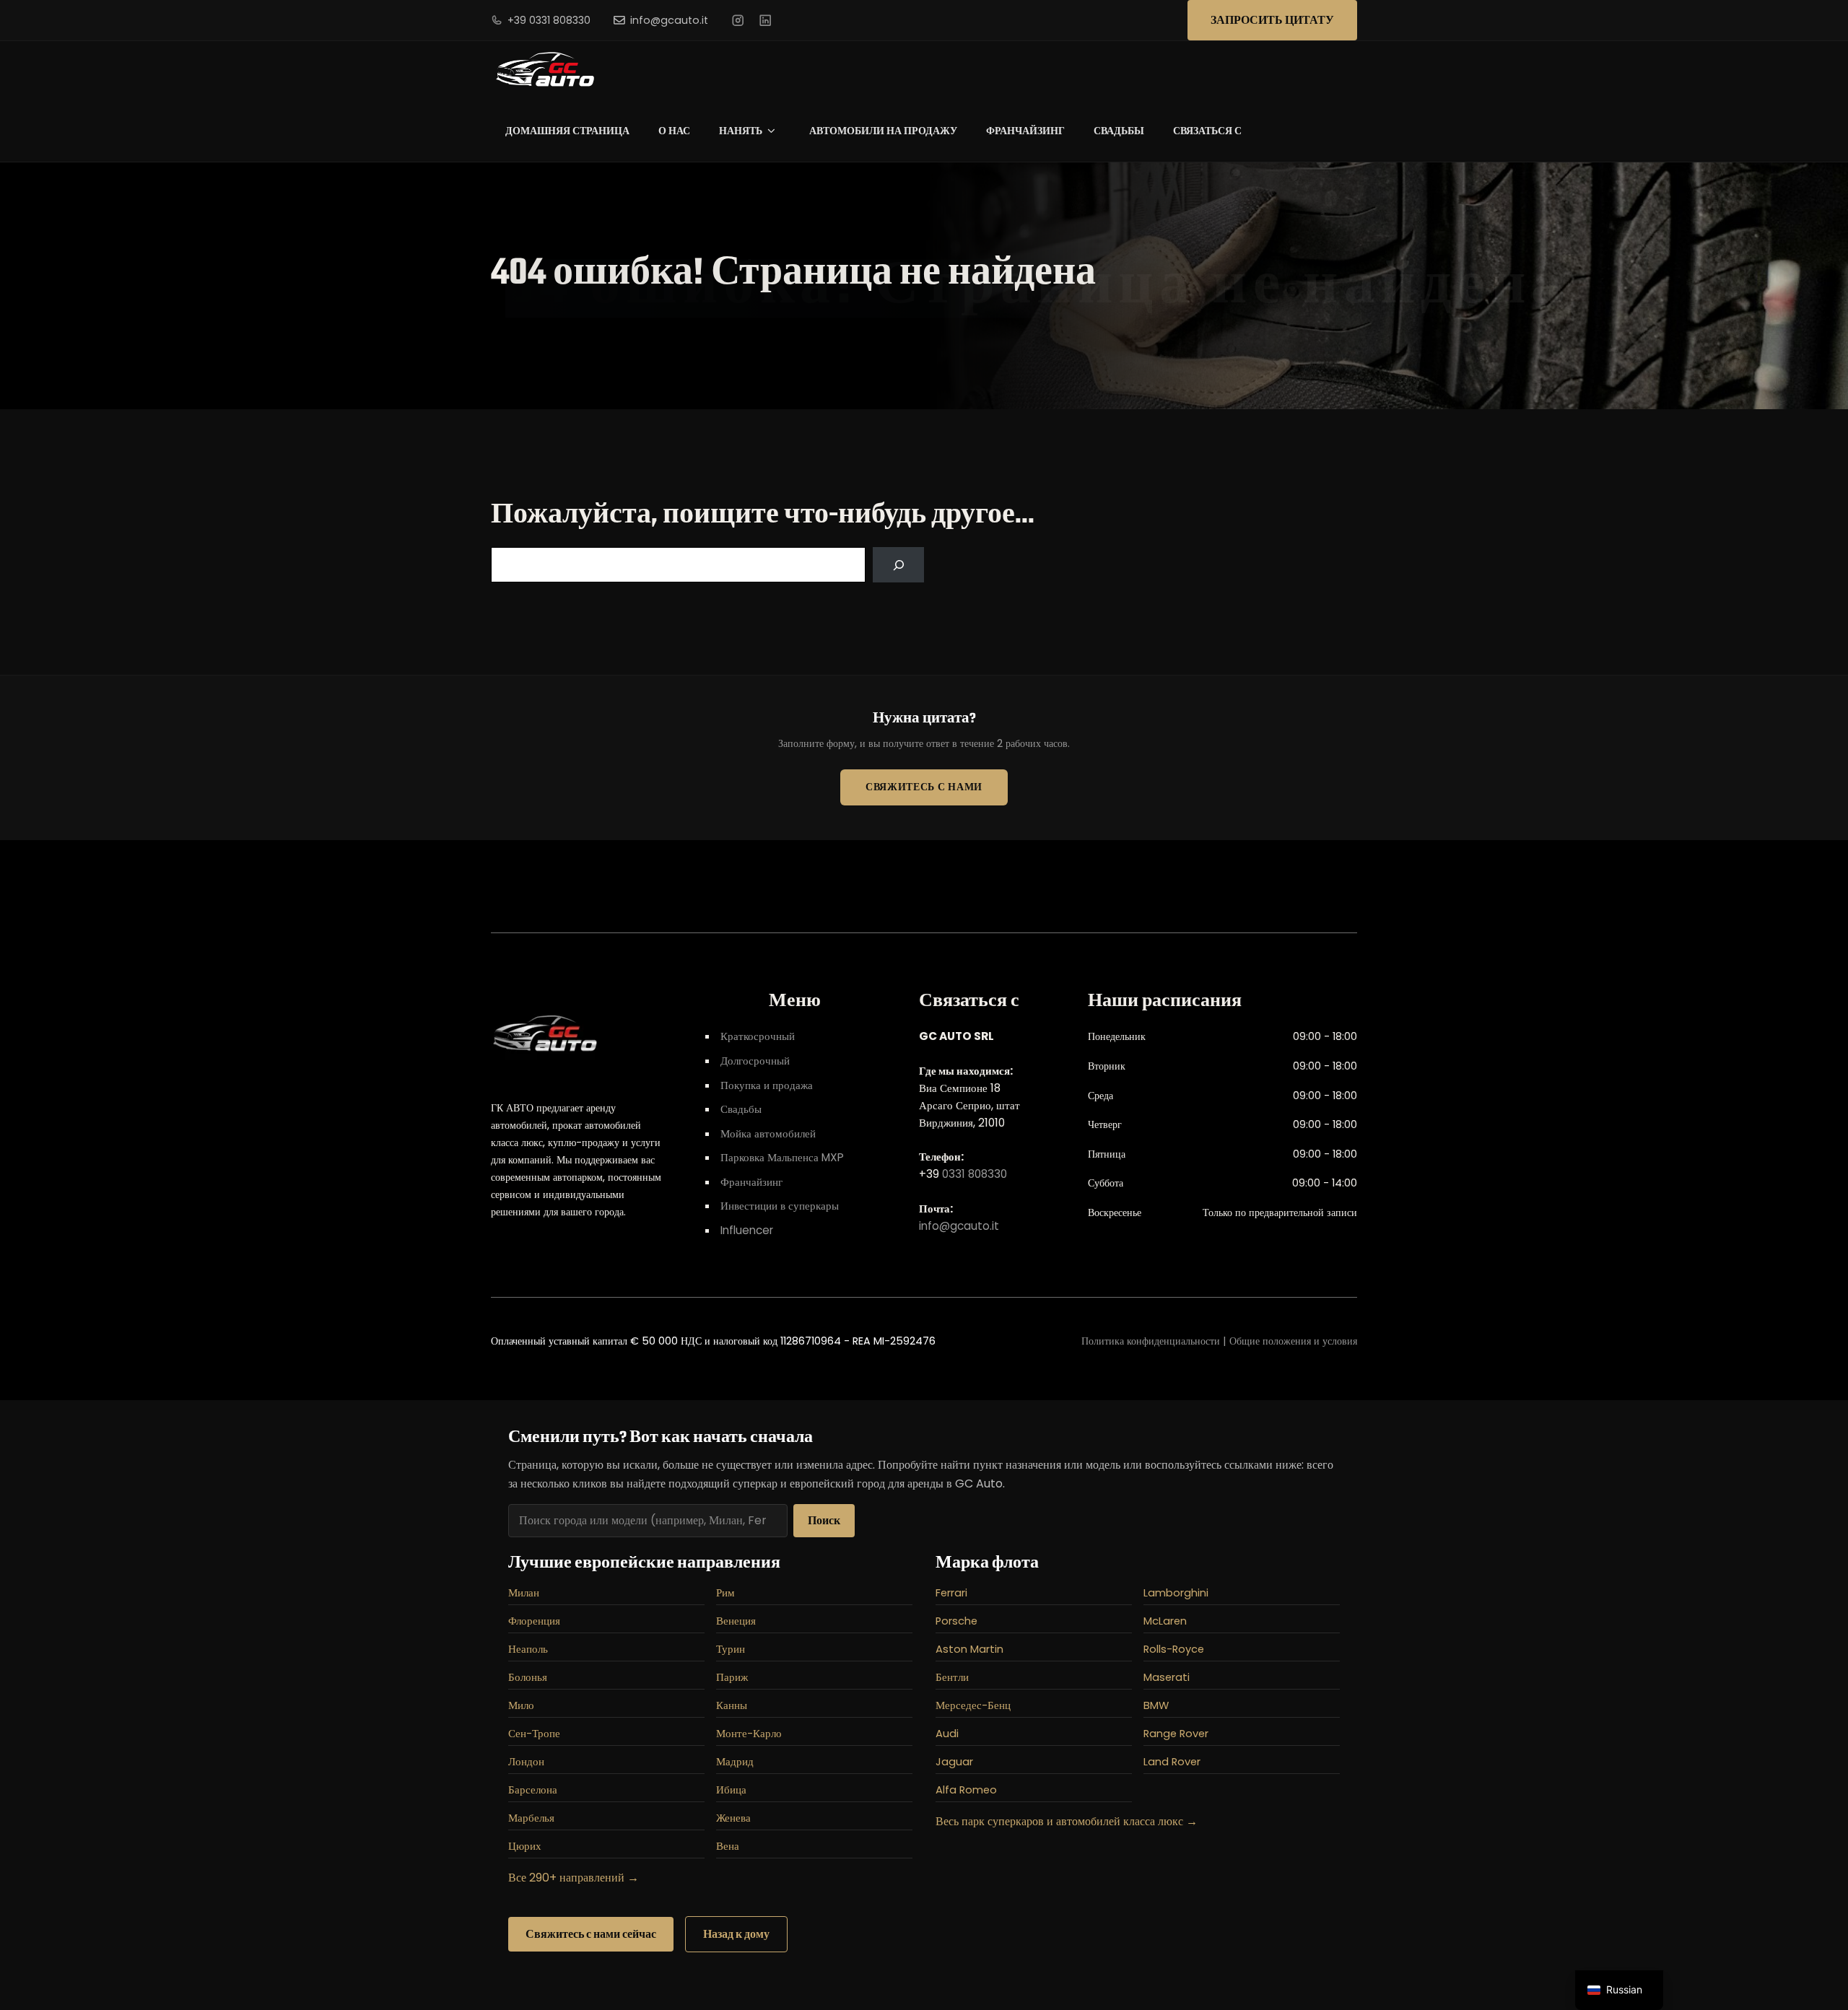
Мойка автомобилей (768, 1133)
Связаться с (1207, 131)
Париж (732, 1677)
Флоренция (534, 1621)
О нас (674, 131)
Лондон (526, 1762)
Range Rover (1176, 1734)
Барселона (533, 1790)
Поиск (824, 1520)
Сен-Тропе (534, 1734)
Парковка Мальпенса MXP (782, 1157)
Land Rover (1172, 1762)
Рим (725, 1593)
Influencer (747, 1230)
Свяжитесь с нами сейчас (591, 1934)
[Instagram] (738, 20)
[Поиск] (898, 565)
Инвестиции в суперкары (780, 1206)
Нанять (741, 131)
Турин (731, 1649)
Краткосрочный (758, 1036)
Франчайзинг (1025, 131)
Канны (732, 1705)
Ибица (731, 1790)
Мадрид (735, 1762)
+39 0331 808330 (549, 20)
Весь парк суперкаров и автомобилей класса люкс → (1067, 1821)
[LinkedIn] (765, 20)
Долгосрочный (755, 1061)
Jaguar (954, 1762)
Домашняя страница (567, 131)
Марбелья (531, 1818)
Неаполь (528, 1649)
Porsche (956, 1621)
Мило (521, 1705)
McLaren (1165, 1621)
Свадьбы (1119, 131)
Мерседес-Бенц (973, 1705)
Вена (728, 1846)
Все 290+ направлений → (574, 1878)
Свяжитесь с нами (924, 787)
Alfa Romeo (966, 1790)
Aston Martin (969, 1649)
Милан (524, 1593)
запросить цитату (1272, 20)
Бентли (952, 1677)
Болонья (528, 1677)
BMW (1156, 1705)
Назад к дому (736, 1934)
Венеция (736, 1621)
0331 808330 (975, 1174)
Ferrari (951, 1593)
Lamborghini (1176, 1593)
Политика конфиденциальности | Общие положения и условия (1219, 1341)
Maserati (1167, 1677)
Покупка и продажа (767, 1085)
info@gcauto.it (669, 20)
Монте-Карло (749, 1734)
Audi (947, 1734)
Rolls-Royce (1174, 1649)
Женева (733, 1818)
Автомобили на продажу (883, 131)
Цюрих (525, 1846)
